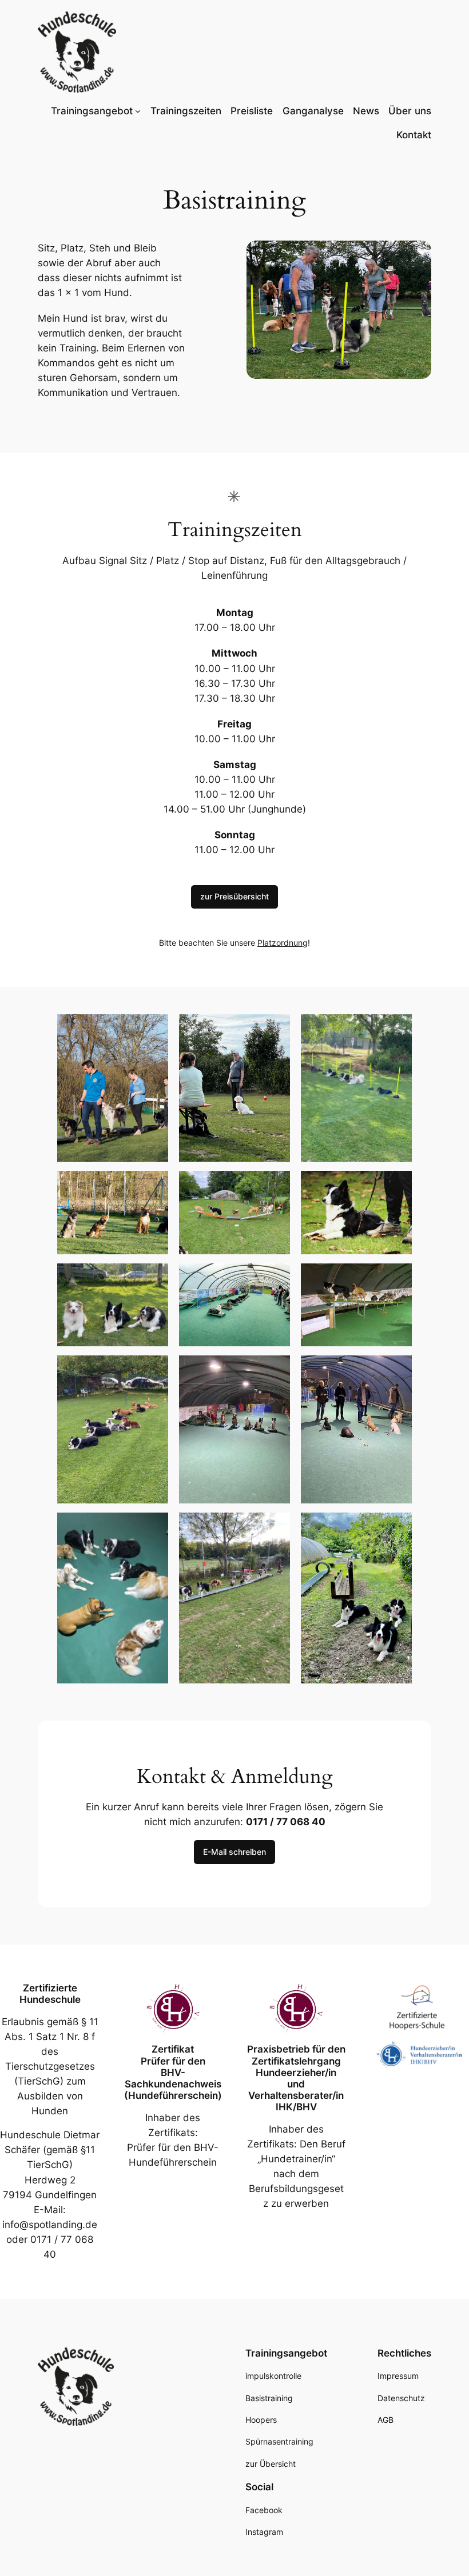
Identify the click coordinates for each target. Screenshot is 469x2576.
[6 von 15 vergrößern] (397, 1186)
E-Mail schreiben (234, 1852)
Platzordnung (283, 943)
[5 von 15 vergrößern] (275, 1186)
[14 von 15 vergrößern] (275, 1527)
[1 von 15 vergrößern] (153, 1029)
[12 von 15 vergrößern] (397, 1370)
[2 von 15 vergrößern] (275, 1029)
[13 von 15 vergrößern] (153, 1527)
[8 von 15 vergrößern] (275, 1278)
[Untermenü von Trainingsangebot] (138, 111)
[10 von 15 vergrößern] (153, 1370)
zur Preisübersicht (234, 896)
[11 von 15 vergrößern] (275, 1370)
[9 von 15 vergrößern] (397, 1278)
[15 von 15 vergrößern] (397, 1527)
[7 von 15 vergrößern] (153, 1278)
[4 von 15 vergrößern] (153, 1186)
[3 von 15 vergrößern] (397, 1029)
